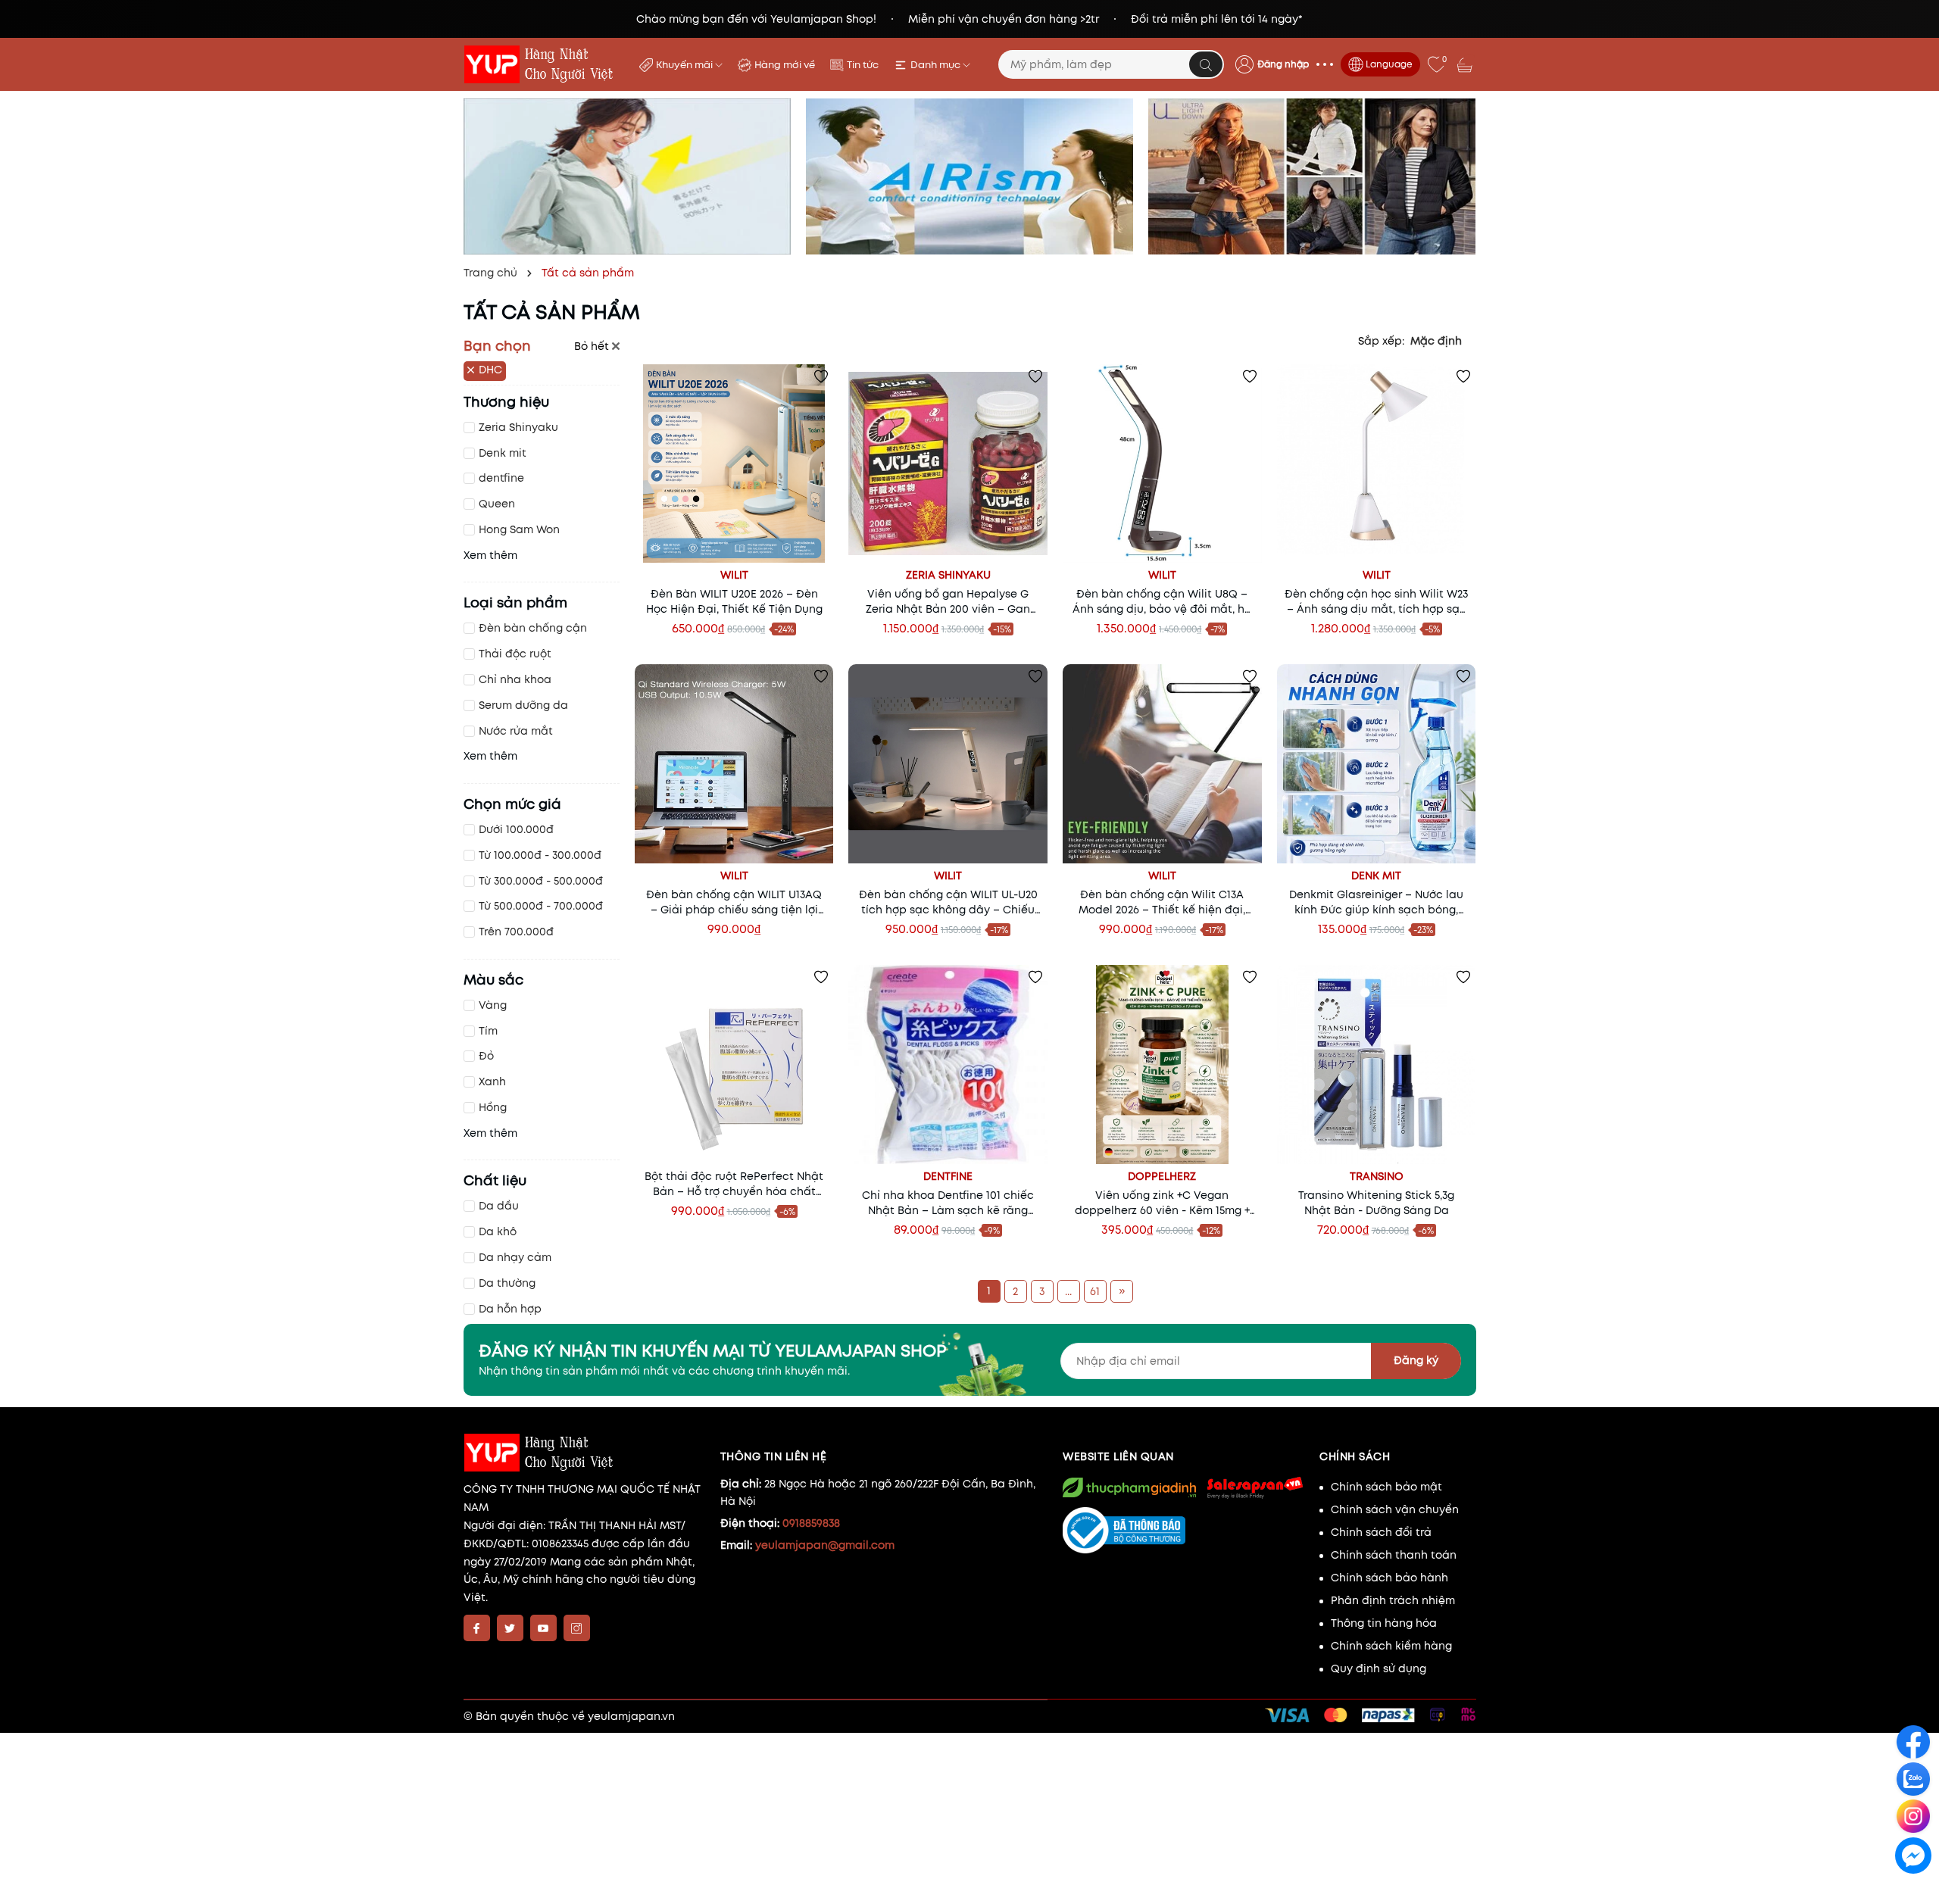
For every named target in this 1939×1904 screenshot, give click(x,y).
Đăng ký (1416, 1360)
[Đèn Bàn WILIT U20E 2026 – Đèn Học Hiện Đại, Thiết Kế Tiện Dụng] (734, 464)
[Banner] (627, 176)
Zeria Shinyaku (518, 427)
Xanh (492, 1082)
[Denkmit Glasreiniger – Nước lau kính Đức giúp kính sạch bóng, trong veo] (1377, 764)
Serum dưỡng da (523, 705)
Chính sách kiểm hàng (1391, 1646)
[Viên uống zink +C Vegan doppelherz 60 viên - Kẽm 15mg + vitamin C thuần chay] (1162, 1064)
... (1068, 1291)
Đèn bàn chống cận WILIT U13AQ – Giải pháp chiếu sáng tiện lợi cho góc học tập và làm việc (734, 902)
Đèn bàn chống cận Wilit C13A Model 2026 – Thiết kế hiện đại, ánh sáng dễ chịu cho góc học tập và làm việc (1162, 902)
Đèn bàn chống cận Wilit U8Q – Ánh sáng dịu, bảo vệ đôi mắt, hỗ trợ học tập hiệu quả (1162, 601)
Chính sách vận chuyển (1395, 1509)
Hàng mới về (785, 65)
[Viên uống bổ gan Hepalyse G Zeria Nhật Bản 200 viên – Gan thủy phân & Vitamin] (948, 464)
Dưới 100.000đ (516, 829)
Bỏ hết (593, 346)
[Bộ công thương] (1183, 1531)
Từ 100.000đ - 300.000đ (540, 855)
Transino (1377, 1176)
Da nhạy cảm (515, 1257)
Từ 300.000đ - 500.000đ (541, 881)
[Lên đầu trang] (1914, 1890)
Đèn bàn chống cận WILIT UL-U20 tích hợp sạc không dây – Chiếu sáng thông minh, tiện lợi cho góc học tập (948, 902)
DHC (490, 370)
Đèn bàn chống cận (533, 628)
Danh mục (937, 65)
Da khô (498, 1231)
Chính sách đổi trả (1381, 1532)
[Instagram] (577, 1628)
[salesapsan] (1254, 1487)
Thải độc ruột (515, 654)
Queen (497, 504)
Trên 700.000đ (516, 932)
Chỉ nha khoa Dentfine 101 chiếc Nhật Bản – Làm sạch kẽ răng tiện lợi (948, 1203)
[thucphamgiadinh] (1129, 1487)
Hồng (493, 1107)
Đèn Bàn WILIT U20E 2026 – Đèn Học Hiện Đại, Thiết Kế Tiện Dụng (734, 601)
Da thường (507, 1283)
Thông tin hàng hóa (1384, 1623)
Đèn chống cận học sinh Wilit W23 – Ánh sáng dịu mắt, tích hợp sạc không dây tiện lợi (1376, 601)
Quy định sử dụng (1379, 1668)
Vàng (493, 1005)
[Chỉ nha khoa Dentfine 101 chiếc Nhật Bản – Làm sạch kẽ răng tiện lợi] (948, 1064)
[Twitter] (510, 1628)
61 (1095, 1291)
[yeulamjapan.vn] (542, 64)
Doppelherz (1162, 1176)
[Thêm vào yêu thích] (821, 376)
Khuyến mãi (685, 65)
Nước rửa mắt (516, 731)
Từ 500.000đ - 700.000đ (541, 906)
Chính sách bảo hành (1389, 1578)
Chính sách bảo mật (1386, 1487)
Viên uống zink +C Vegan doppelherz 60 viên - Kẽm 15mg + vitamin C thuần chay (1162, 1203)
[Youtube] (543, 1628)
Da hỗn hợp (510, 1309)
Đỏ (486, 1056)
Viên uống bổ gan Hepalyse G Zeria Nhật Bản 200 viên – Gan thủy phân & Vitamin (948, 601)
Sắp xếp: (1381, 341)
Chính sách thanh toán (1394, 1555)
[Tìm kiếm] (1206, 64)
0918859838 (811, 1523)
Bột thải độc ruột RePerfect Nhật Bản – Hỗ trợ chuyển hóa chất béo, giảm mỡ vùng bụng (734, 1184)
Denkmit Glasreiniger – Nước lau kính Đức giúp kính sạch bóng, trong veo (1376, 902)
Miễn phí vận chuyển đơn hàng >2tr (1004, 19)
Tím (488, 1031)
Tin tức (863, 65)
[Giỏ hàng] (1466, 64)
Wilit (734, 575)
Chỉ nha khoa (515, 679)
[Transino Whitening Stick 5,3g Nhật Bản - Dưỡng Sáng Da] (1377, 1064)
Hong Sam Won (519, 529)
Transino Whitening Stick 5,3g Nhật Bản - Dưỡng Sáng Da (1376, 1203)
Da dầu (499, 1206)
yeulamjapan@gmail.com (825, 1545)
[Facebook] (477, 1628)
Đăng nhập (1283, 64)
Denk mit (503, 453)
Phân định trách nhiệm (1393, 1600)
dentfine (501, 478)
